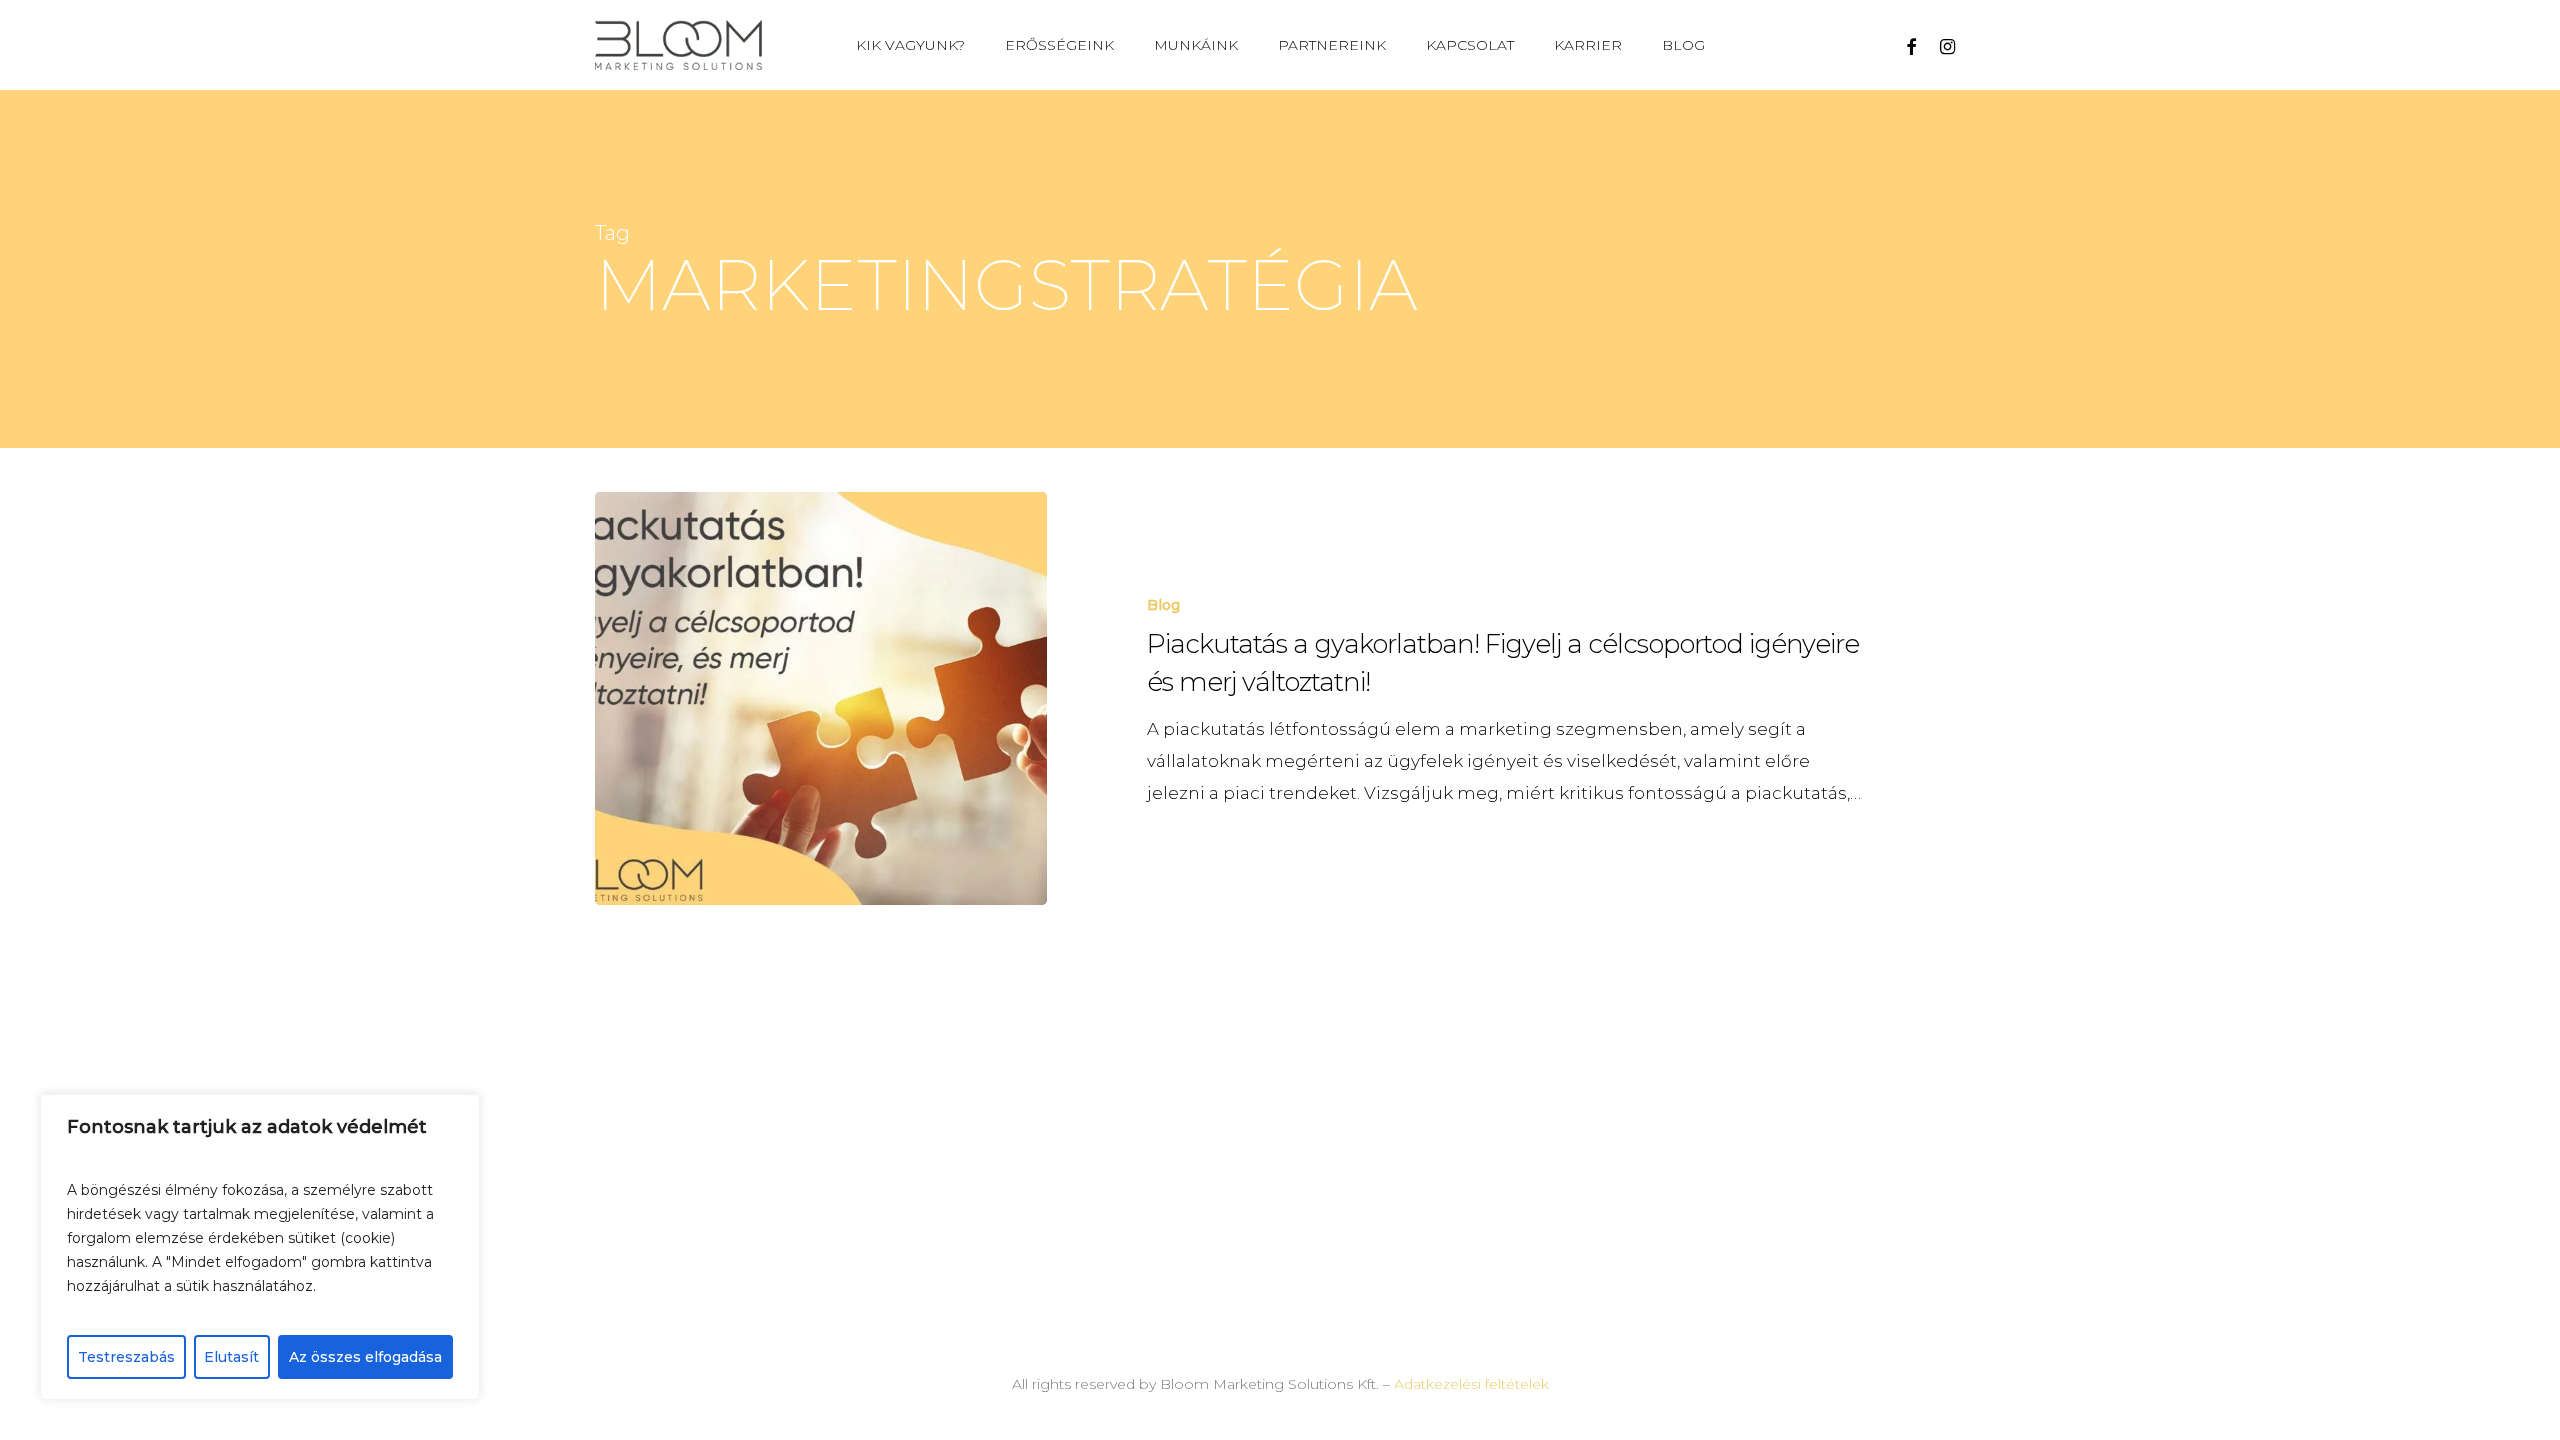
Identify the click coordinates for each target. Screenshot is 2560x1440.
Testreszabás (126, 1357)
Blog (1163, 605)
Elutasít (231, 1357)
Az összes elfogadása (365, 1357)
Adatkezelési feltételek (1471, 1384)
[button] (2522, 10)
